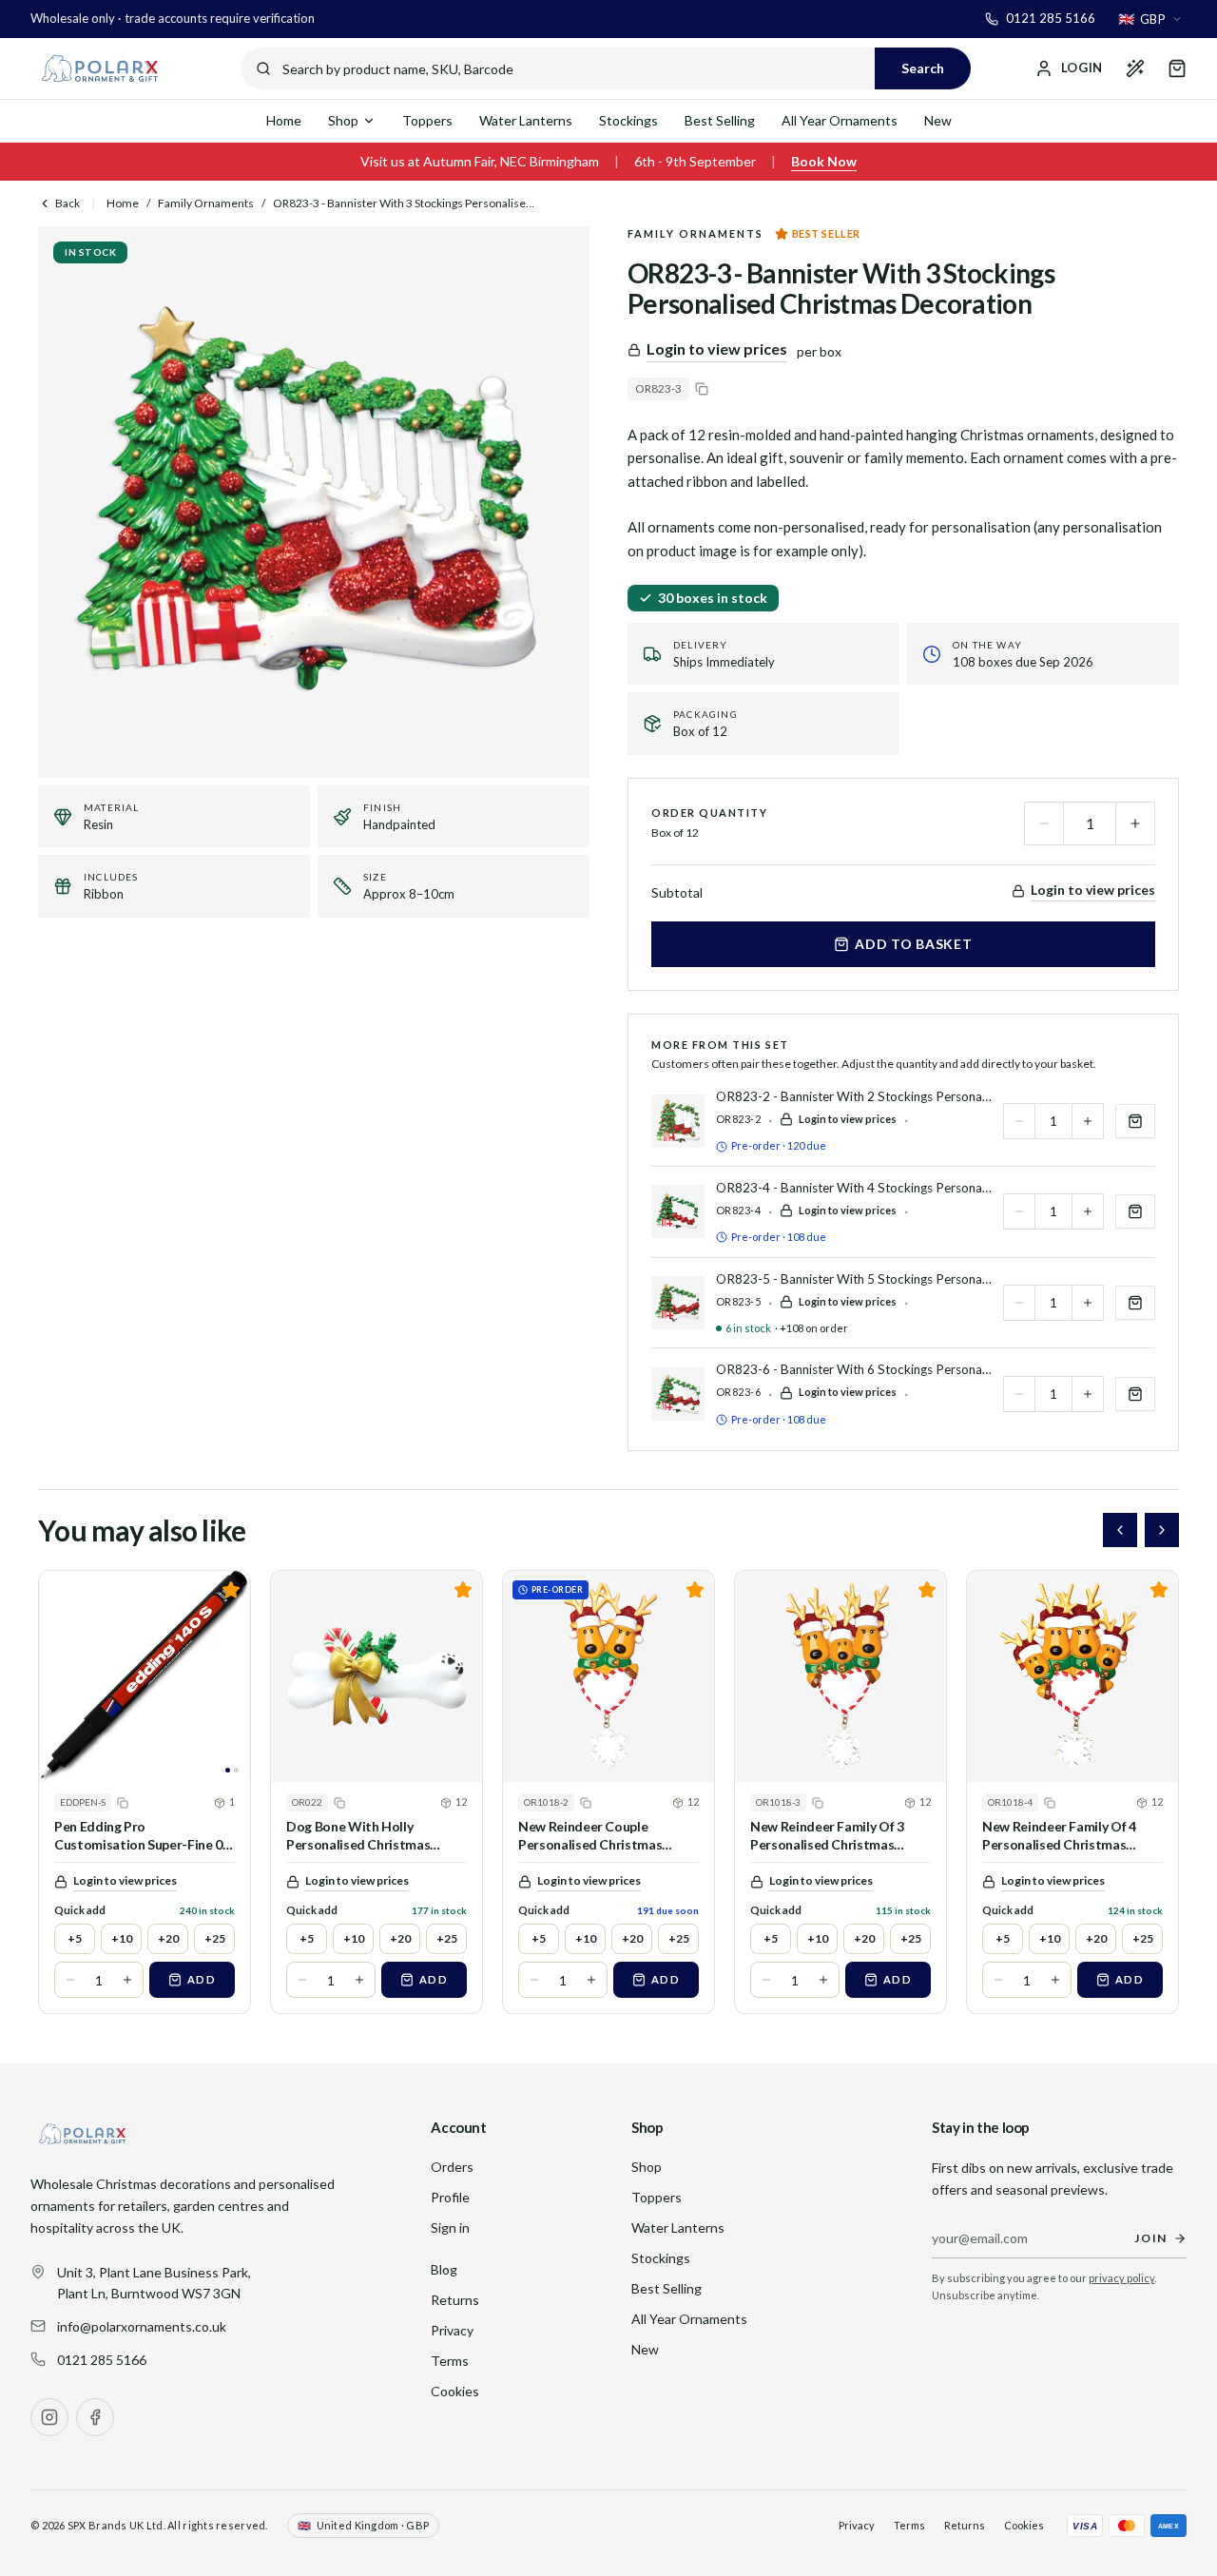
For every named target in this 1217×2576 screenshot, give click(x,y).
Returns (455, 2300)
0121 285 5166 (102, 2360)
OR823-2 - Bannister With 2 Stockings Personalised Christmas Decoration (854, 1096)
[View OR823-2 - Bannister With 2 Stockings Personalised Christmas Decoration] (678, 1121)
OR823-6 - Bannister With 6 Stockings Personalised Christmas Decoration (854, 1369)
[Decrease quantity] (1044, 823)
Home (284, 120)
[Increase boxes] (127, 1980)
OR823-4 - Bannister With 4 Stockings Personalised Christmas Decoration (854, 1188)
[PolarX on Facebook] (95, 2417)
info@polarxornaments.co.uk (142, 2326)
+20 (168, 1938)
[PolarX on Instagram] (49, 2417)
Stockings (628, 120)
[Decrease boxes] (70, 1980)
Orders (452, 2167)
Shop (343, 120)
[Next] (1162, 1530)
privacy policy (1121, 2278)
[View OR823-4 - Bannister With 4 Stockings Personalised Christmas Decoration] (678, 1211)
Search (923, 68)
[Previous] (1120, 1530)
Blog (444, 2269)
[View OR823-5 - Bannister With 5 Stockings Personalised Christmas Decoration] (678, 1303)
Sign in (450, 2227)
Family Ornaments (206, 203)
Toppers (427, 120)
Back (68, 203)
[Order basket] (1177, 68)
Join (1151, 2238)
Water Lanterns (526, 120)
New (938, 120)
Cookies (455, 2391)
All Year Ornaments (840, 120)
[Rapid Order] (1135, 68)
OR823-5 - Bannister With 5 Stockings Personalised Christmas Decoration (854, 1279)
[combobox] (1150, 19)
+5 (75, 1938)
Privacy (452, 2330)
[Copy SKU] (702, 389)
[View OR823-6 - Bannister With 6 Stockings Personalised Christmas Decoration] (678, 1394)
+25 (215, 1938)
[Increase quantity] (1135, 823)
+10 (122, 1938)
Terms (450, 2361)
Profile (450, 2197)
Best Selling (720, 120)
